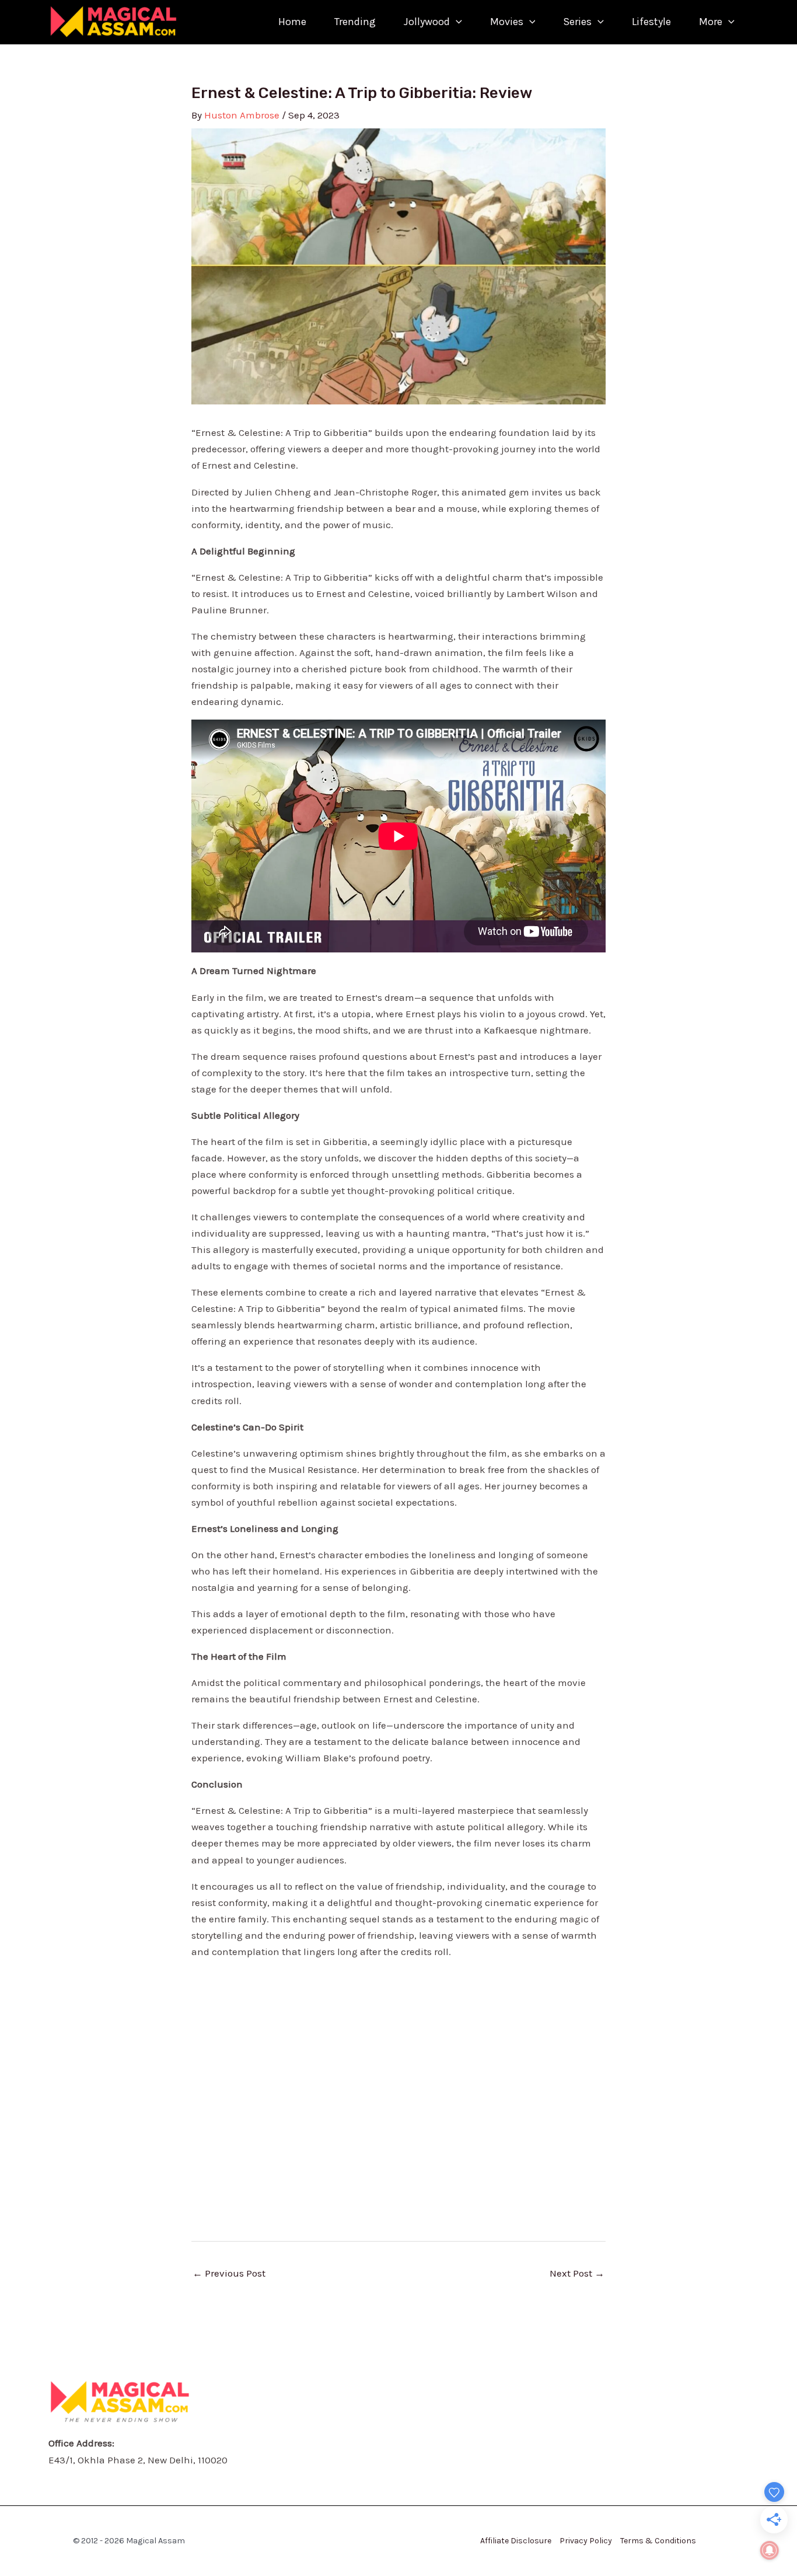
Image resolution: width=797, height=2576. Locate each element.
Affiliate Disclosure (516, 2541)
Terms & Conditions (658, 2541)
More (711, 22)
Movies (507, 22)
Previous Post (229, 2273)
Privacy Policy (586, 2541)
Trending (355, 22)
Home (292, 22)
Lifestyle (651, 22)
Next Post (577, 2273)
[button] (456, 22)
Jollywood (427, 22)
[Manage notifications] (770, 2550)
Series (577, 22)
